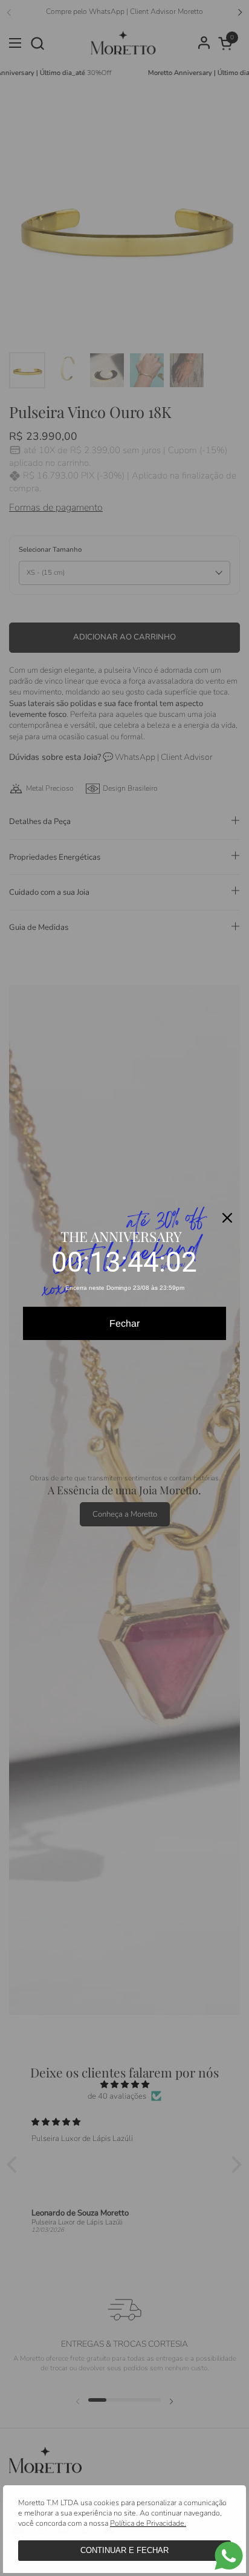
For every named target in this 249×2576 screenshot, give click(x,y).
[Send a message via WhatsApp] (229, 2556)
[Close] (227, 1218)
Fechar (124, 1323)
